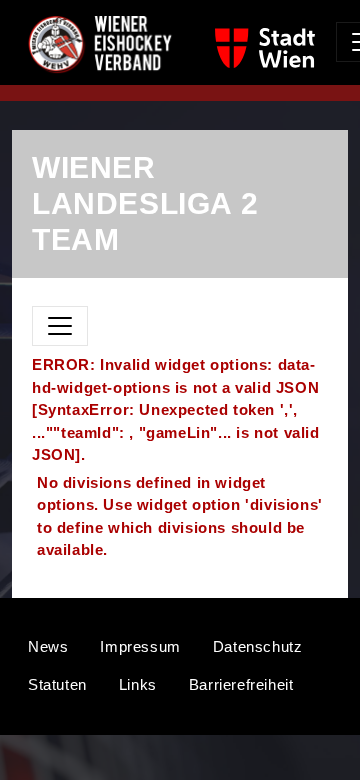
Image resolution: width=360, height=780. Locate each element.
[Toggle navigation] (60, 326)
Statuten (57, 684)
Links (138, 684)
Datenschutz (258, 646)
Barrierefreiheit (241, 684)
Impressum (140, 646)
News (48, 646)
